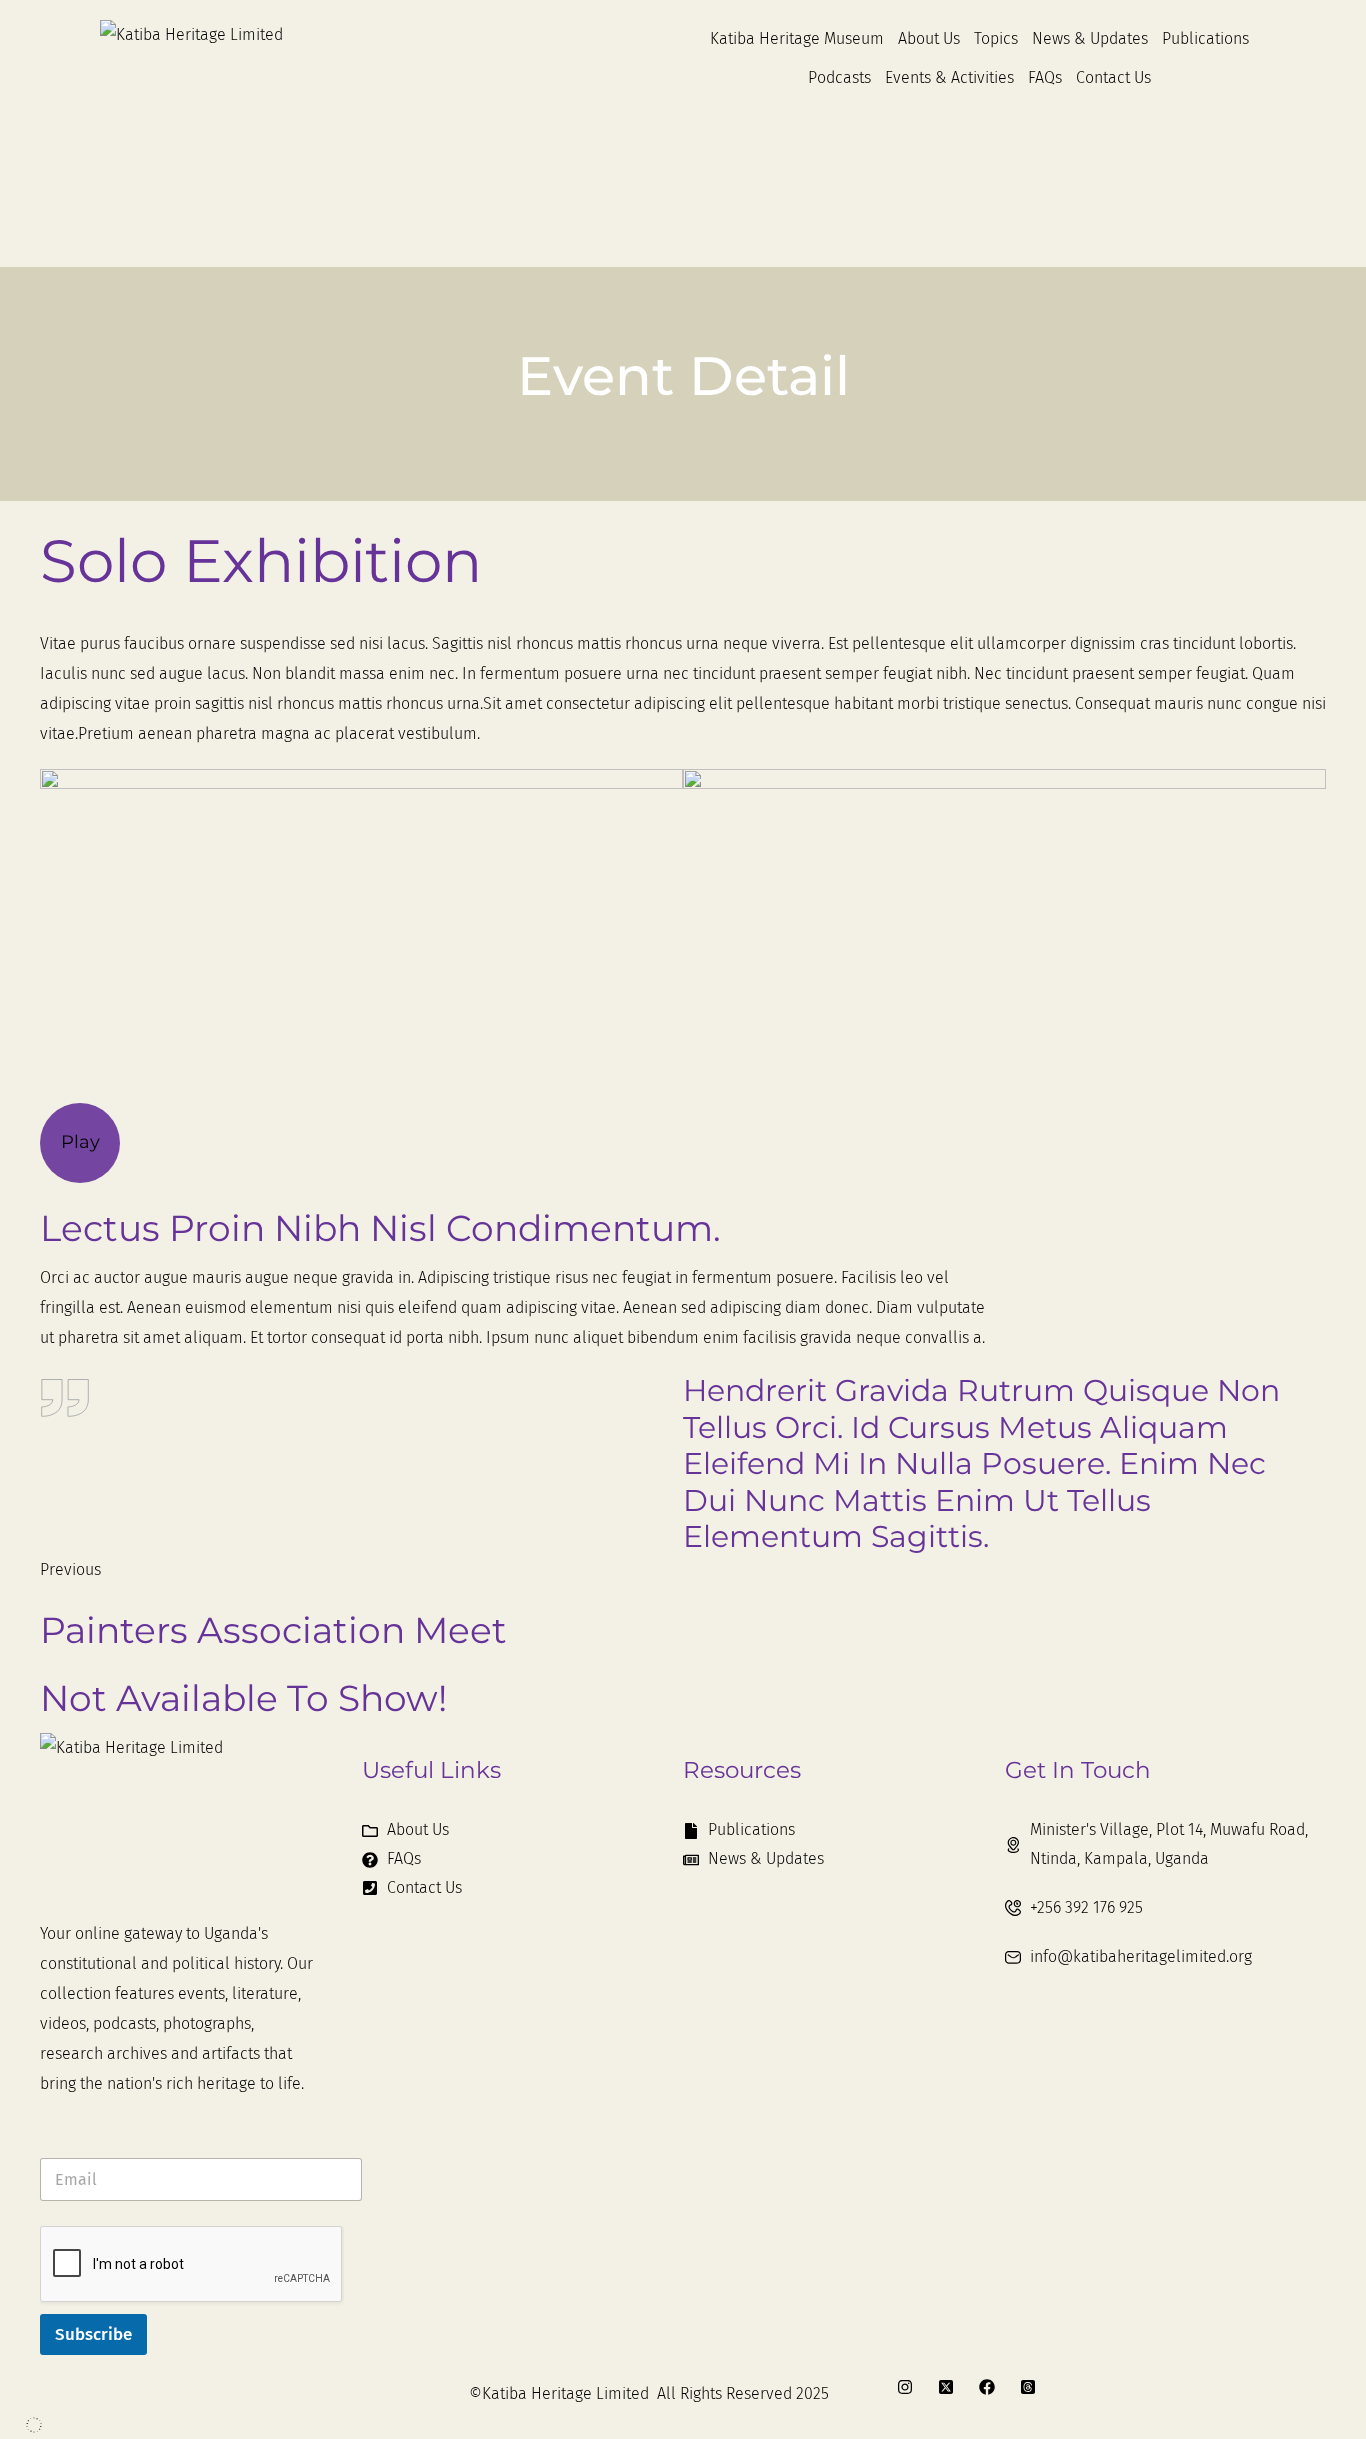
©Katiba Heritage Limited (559, 2393)
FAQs (1045, 77)
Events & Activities (949, 77)
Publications (1205, 38)
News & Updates (1090, 38)
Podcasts (839, 77)
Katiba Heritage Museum (797, 38)
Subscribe (93, 2334)
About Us (929, 38)
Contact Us (1113, 77)
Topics (996, 38)
